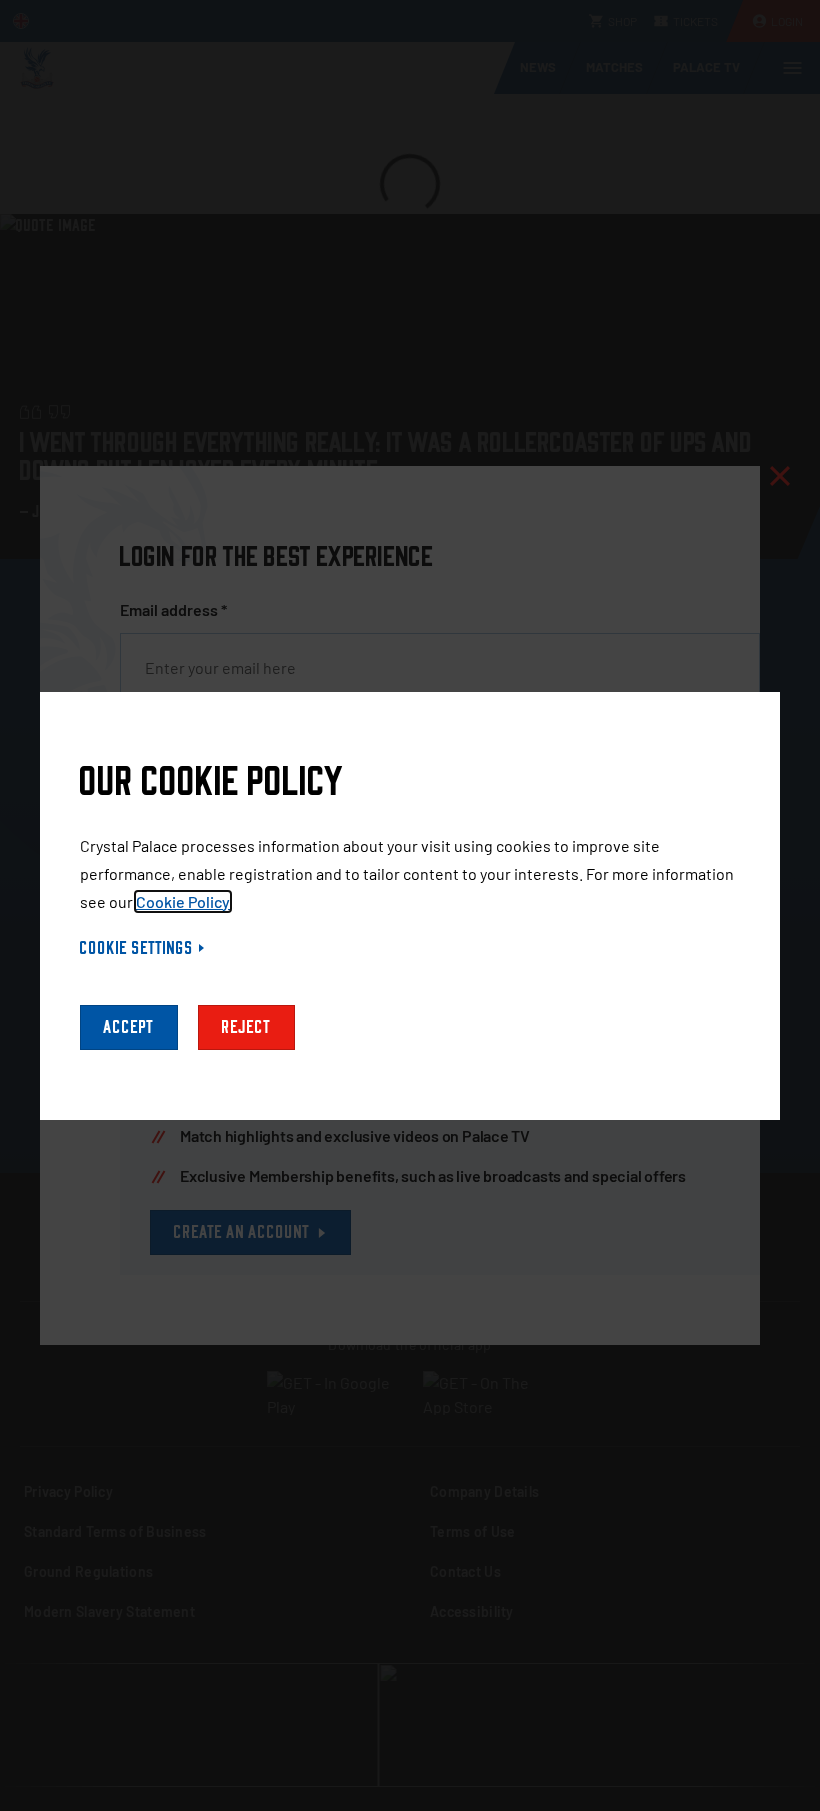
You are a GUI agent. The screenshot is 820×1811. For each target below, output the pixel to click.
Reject (246, 1027)
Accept (129, 1027)
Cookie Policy (183, 901)
